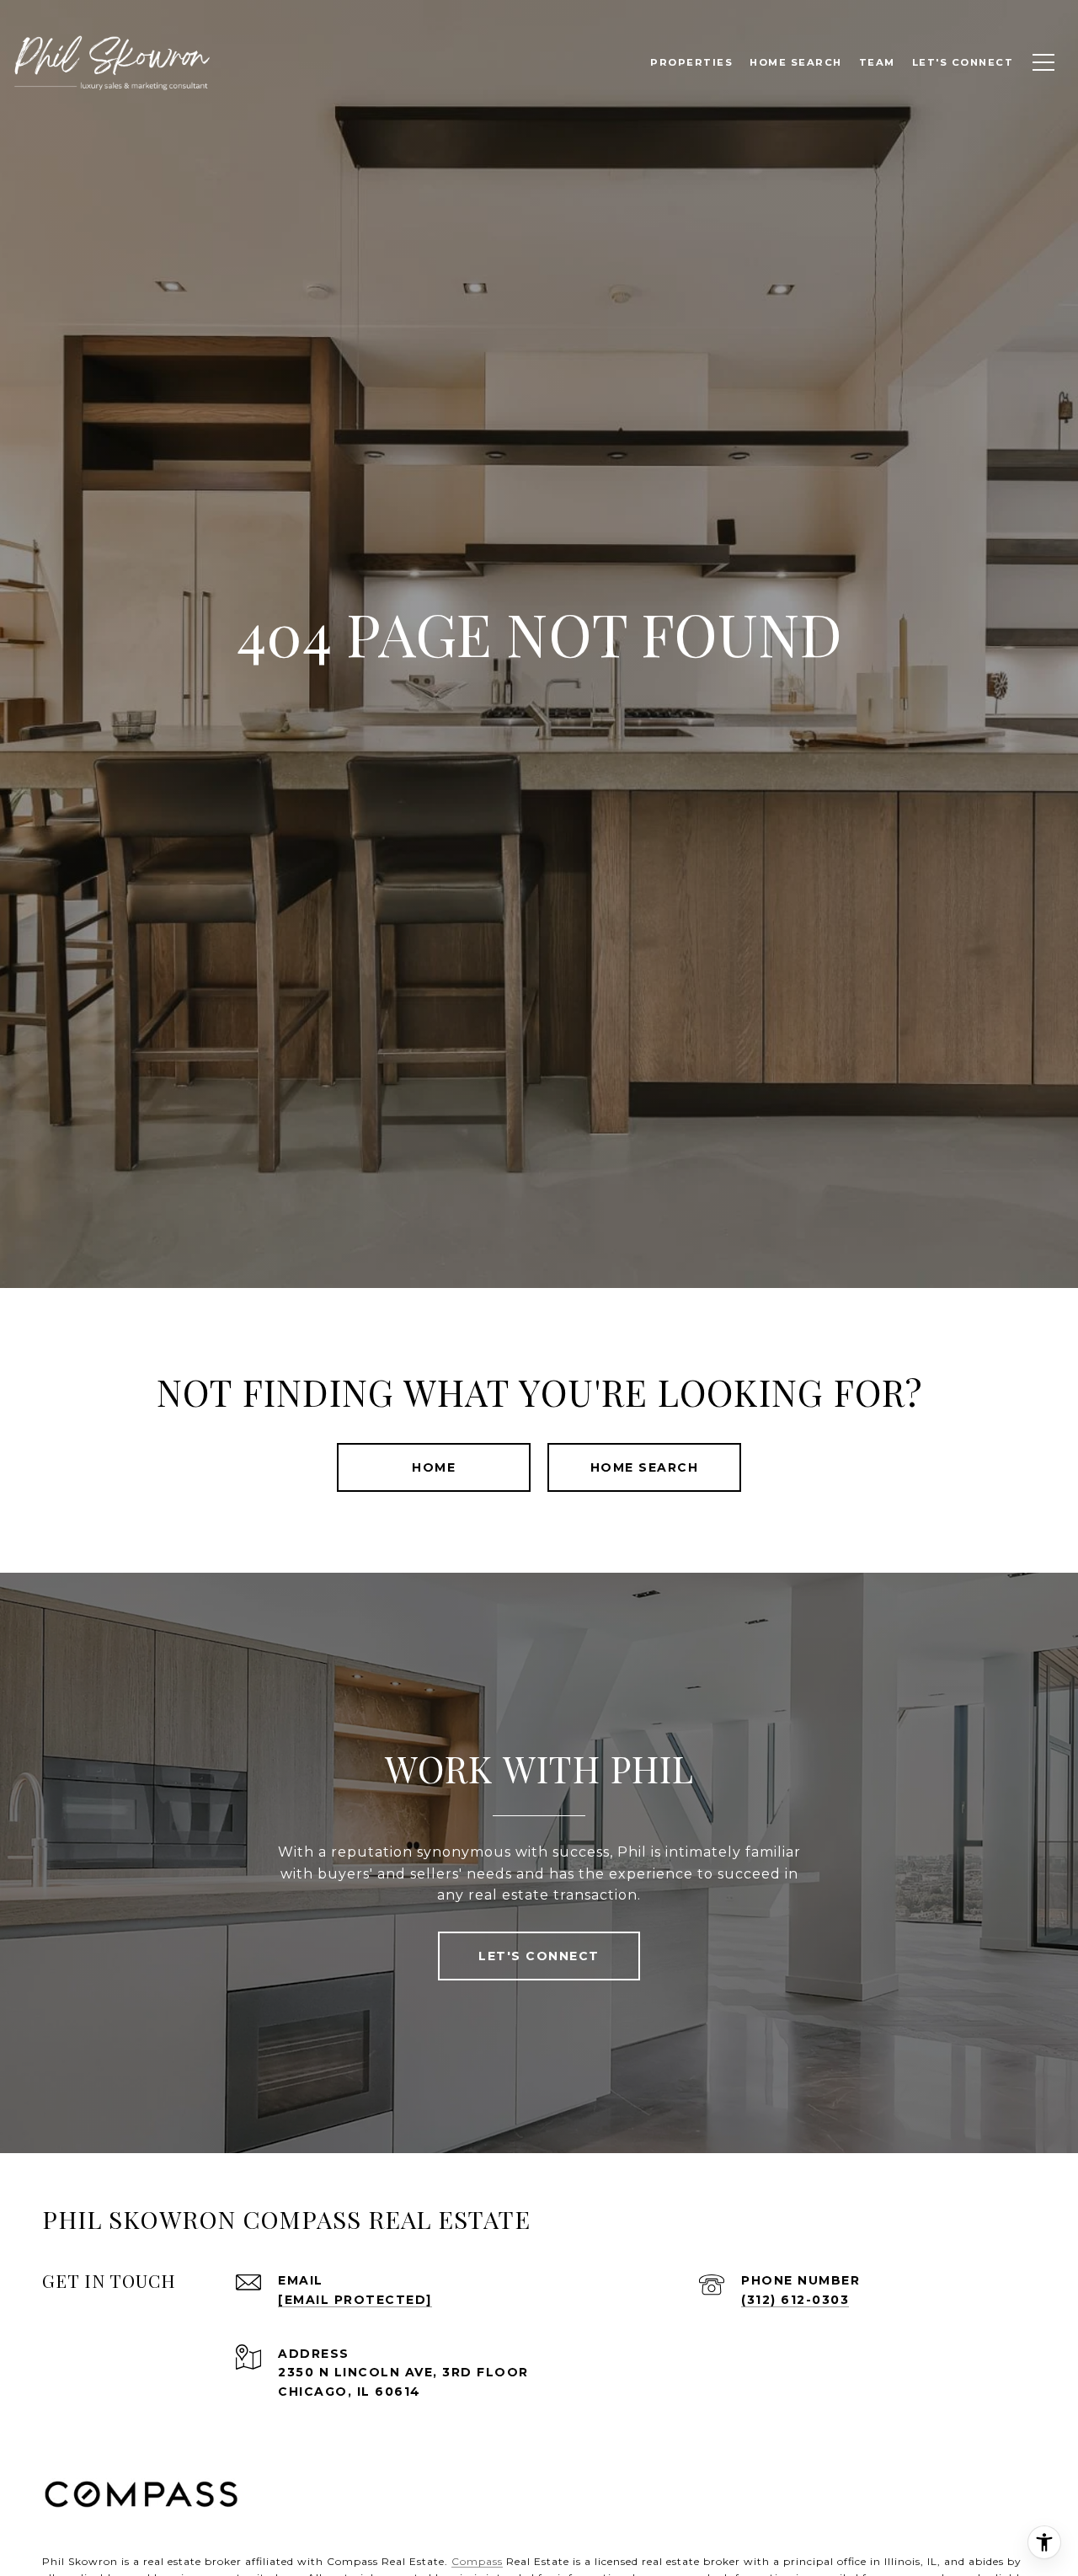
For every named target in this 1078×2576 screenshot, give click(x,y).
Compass (477, 2561)
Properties (691, 62)
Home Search (645, 1467)
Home (434, 1467)
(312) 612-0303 (795, 2300)
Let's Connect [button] (539, 1956)
